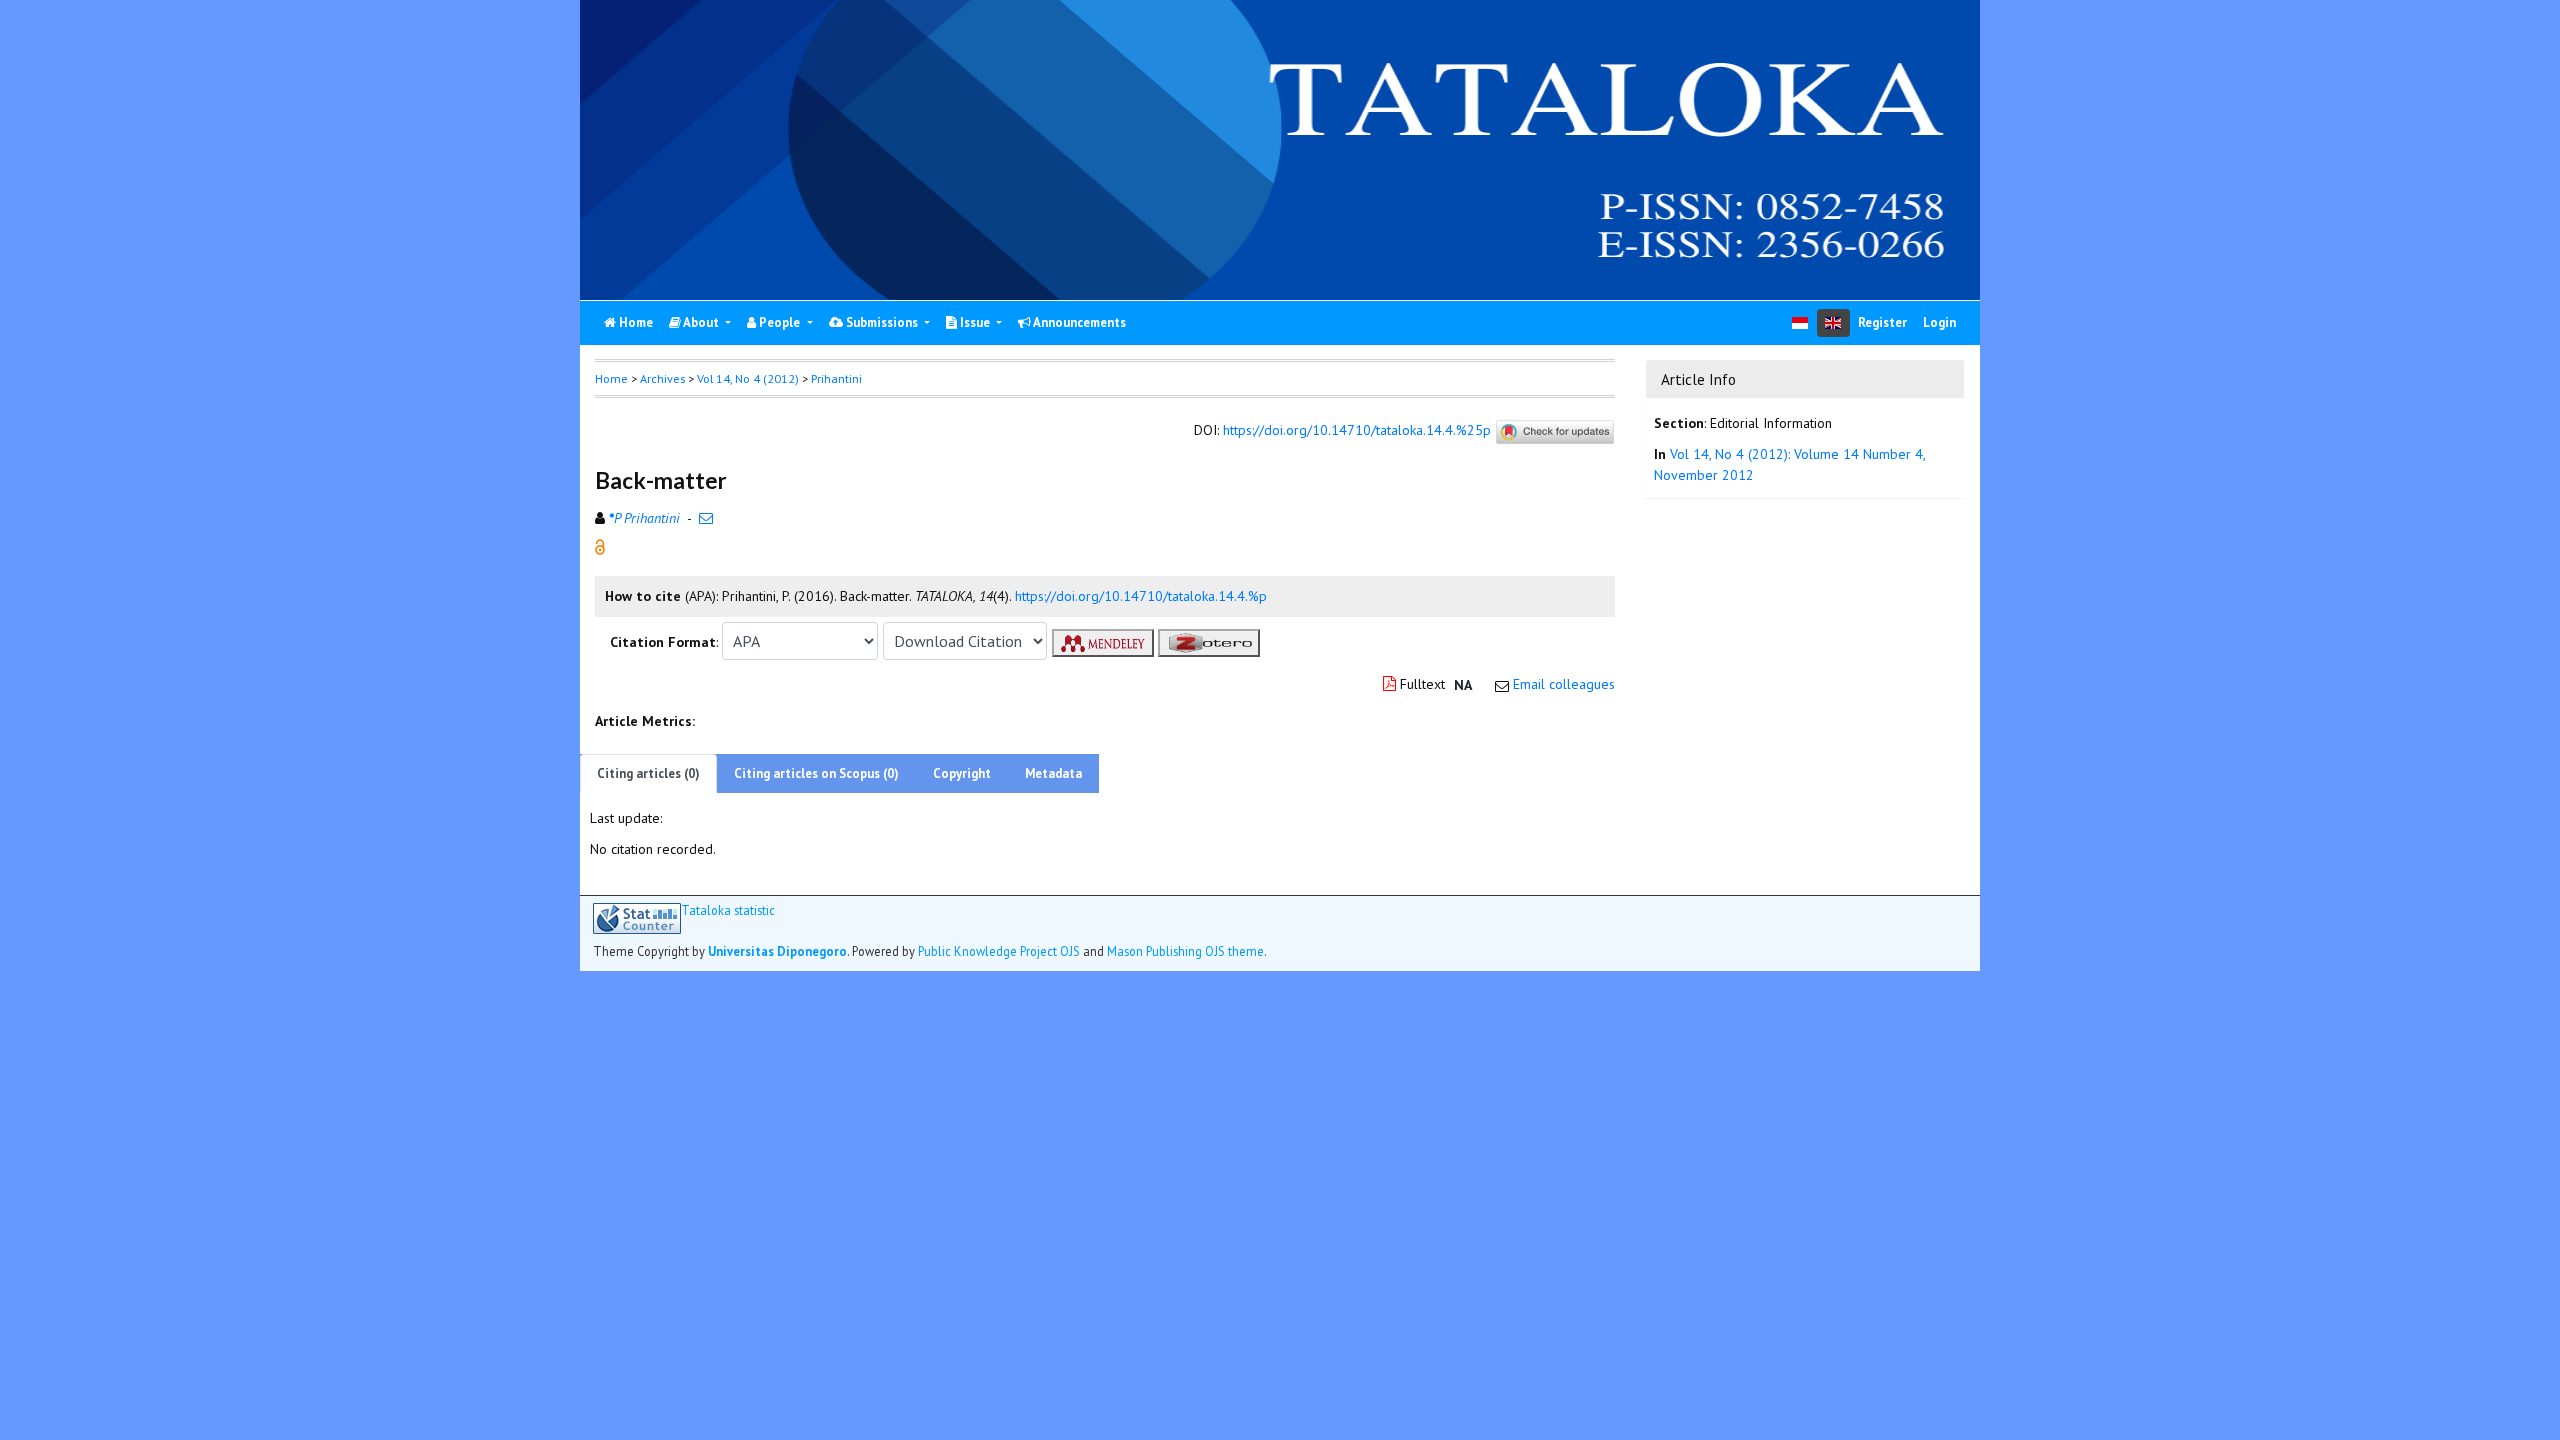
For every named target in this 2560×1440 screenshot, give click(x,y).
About (701, 322)
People (779, 322)
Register (1882, 322)
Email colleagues (1564, 684)
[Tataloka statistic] (637, 918)
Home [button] (611, 378)
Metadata (1053, 773)
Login (1939, 322)
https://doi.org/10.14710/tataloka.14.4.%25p (1357, 431)
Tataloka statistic (728, 910)
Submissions (882, 322)
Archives (662, 378)
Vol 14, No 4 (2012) (748, 378)
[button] (600, 546)
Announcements (1078, 322)
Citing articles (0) (648, 773)
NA (1463, 685)
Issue (975, 322)
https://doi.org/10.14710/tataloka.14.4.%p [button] (1141, 596)
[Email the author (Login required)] (706, 518)
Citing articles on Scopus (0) (816, 773)
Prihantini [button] (836, 378)
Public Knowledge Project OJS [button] (999, 951)
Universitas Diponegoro (777, 951)
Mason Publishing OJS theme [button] (1185, 951)
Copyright (962, 773)
